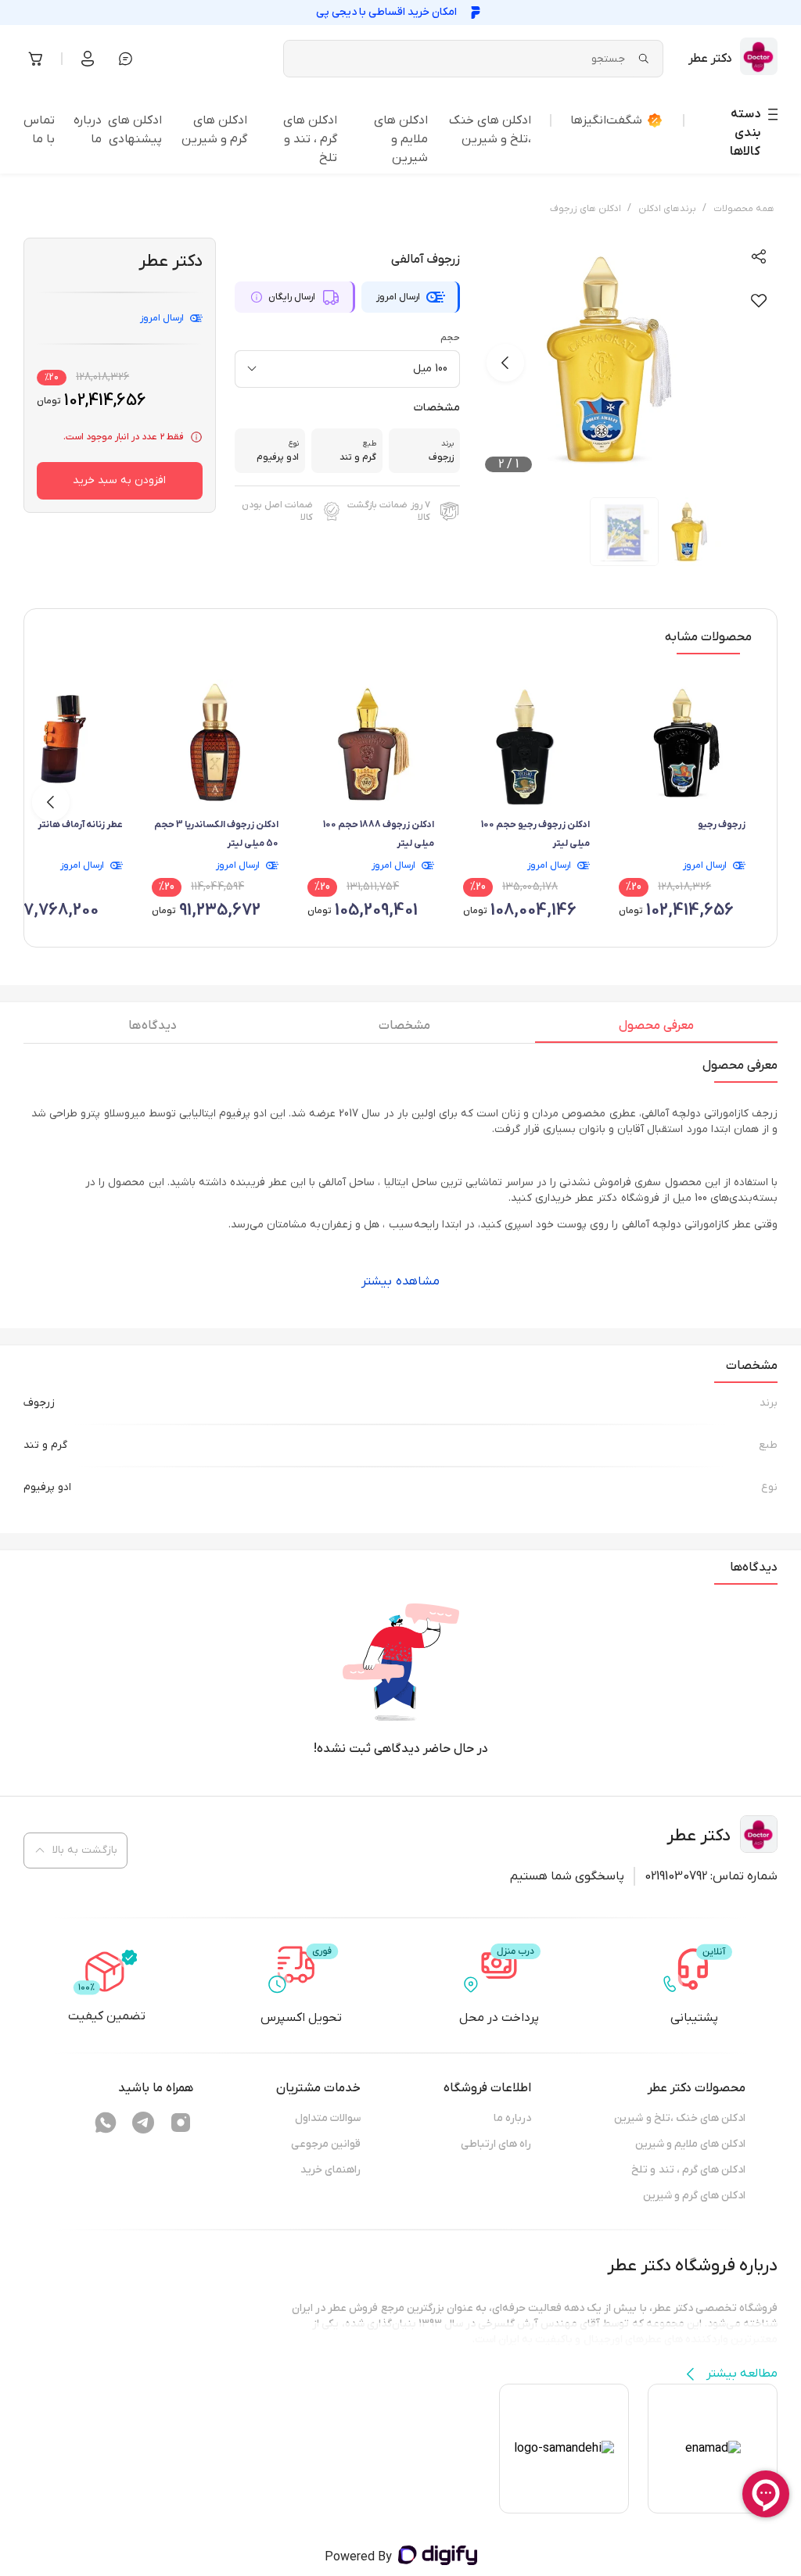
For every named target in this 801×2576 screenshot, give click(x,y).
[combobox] (347, 369)
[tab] (656, 1030)
